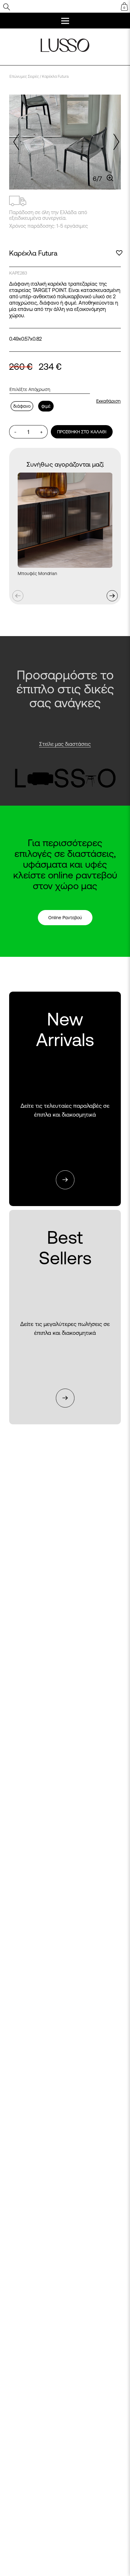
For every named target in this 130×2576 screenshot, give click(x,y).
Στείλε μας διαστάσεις (65, 744)
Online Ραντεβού (65, 918)
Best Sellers (65, 1318)
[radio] (22, 406)
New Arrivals (65, 1099)
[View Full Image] (110, 178)
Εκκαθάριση (108, 401)
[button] (115, 142)
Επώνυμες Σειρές (24, 76)
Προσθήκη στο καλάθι (82, 432)
